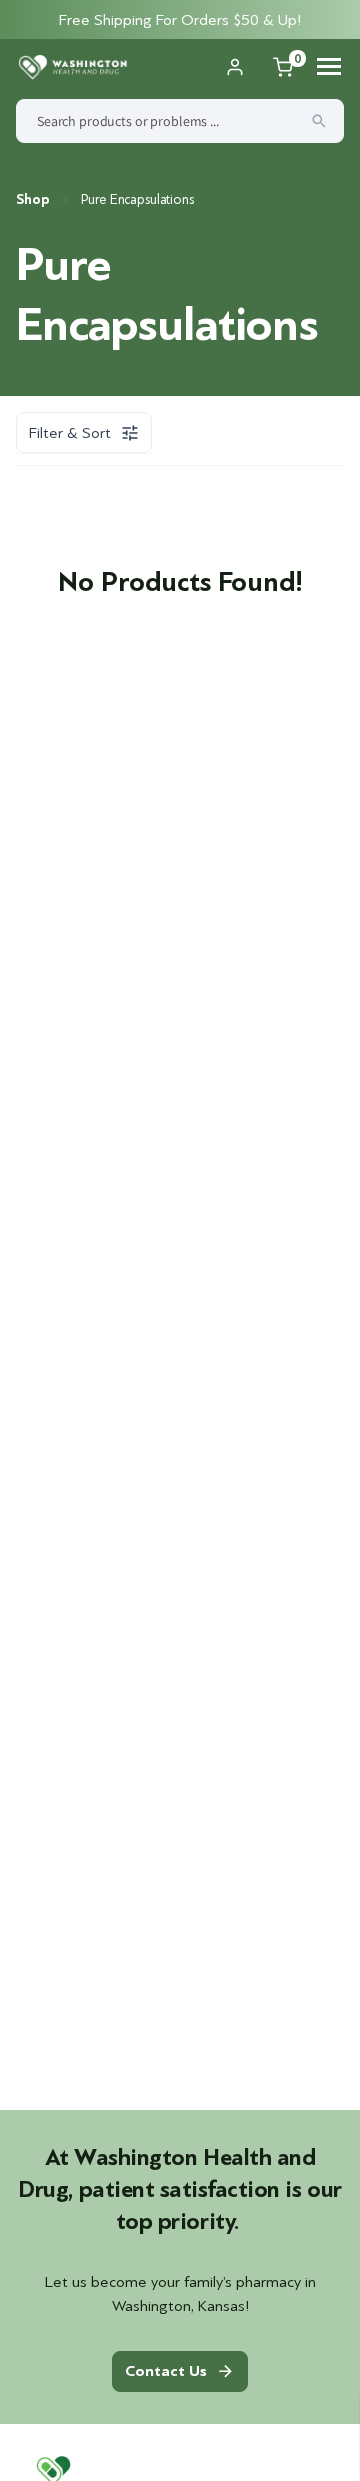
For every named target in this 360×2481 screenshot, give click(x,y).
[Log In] (235, 67)
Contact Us (166, 2371)
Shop (32, 200)
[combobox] (180, 121)
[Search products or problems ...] (319, 121)
